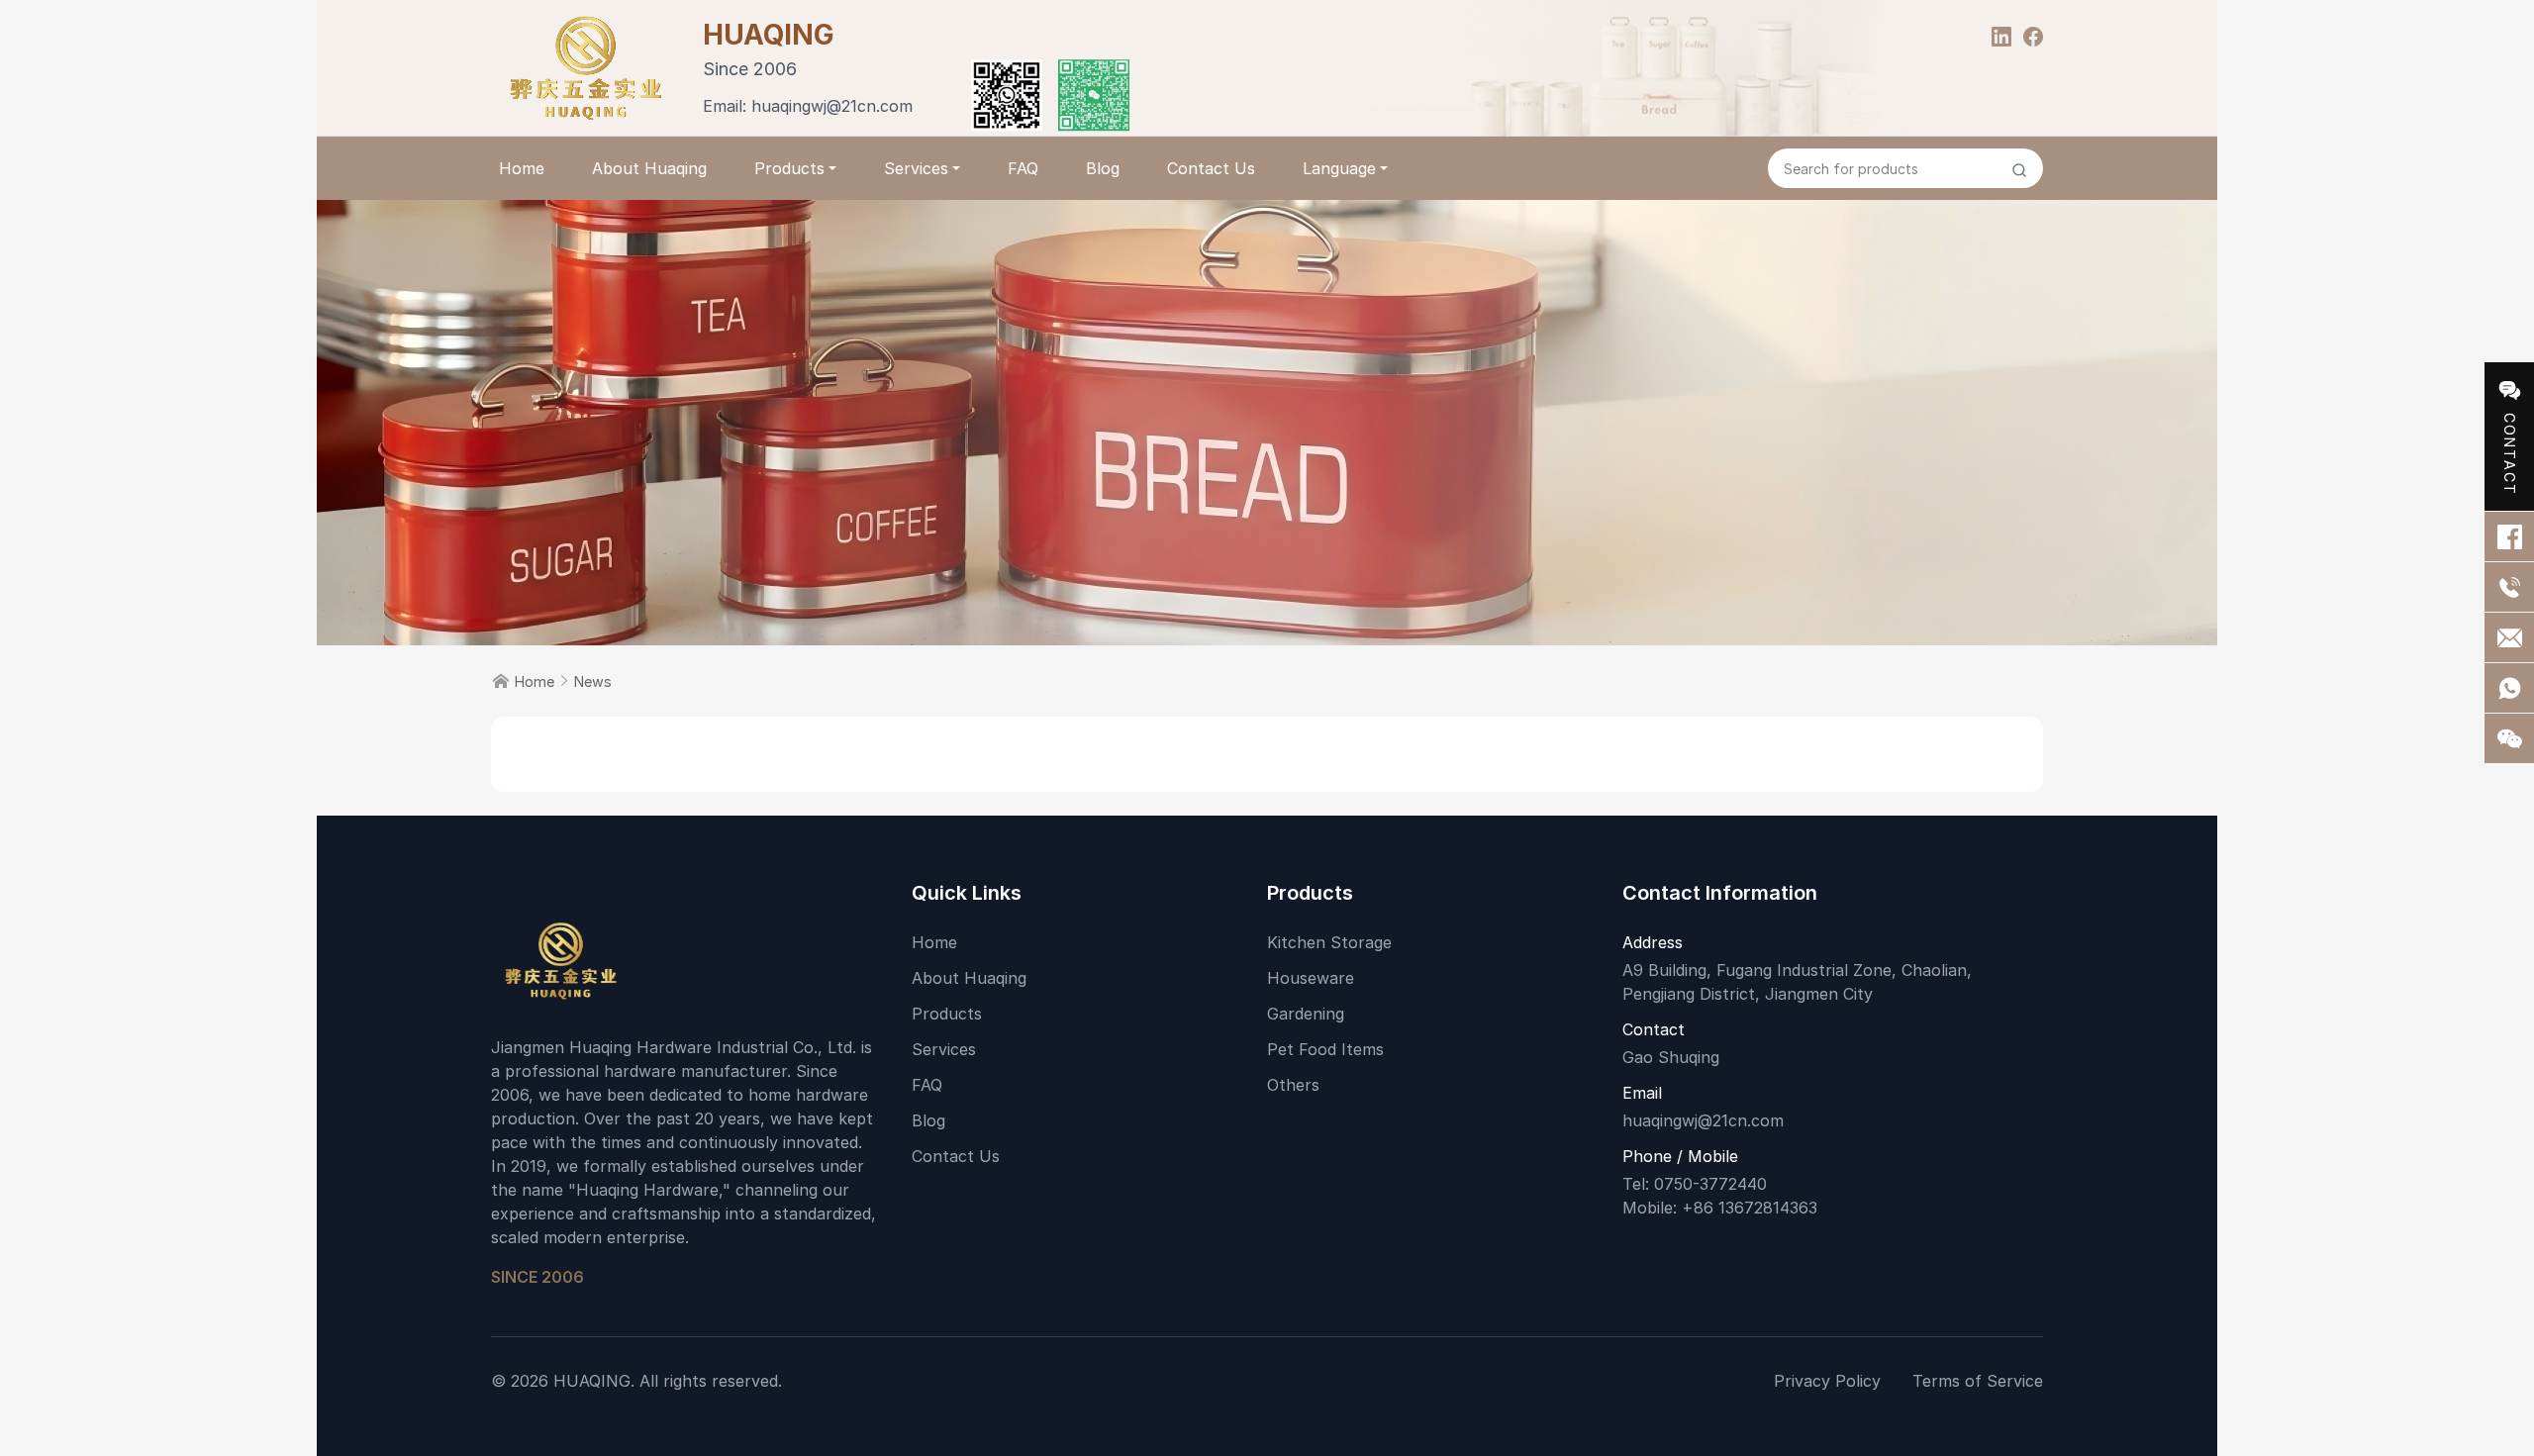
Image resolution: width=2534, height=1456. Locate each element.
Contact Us (1211, 168)
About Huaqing (649, 168)
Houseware (1311, 978)
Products (789, 168)
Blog (1103, 168)
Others (1293, 1085)
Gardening (1306, 1014)
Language (1339, 168)
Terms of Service (1978, 1381)
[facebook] (2033, 35)
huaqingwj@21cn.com (832, 106)
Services (916, 168)
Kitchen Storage (1329, 942)
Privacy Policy (1827, 1381)
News (593, 681)
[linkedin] (2001, 35)
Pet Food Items (1325, 1049)
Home (522, 168)
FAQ (1023, 168)
